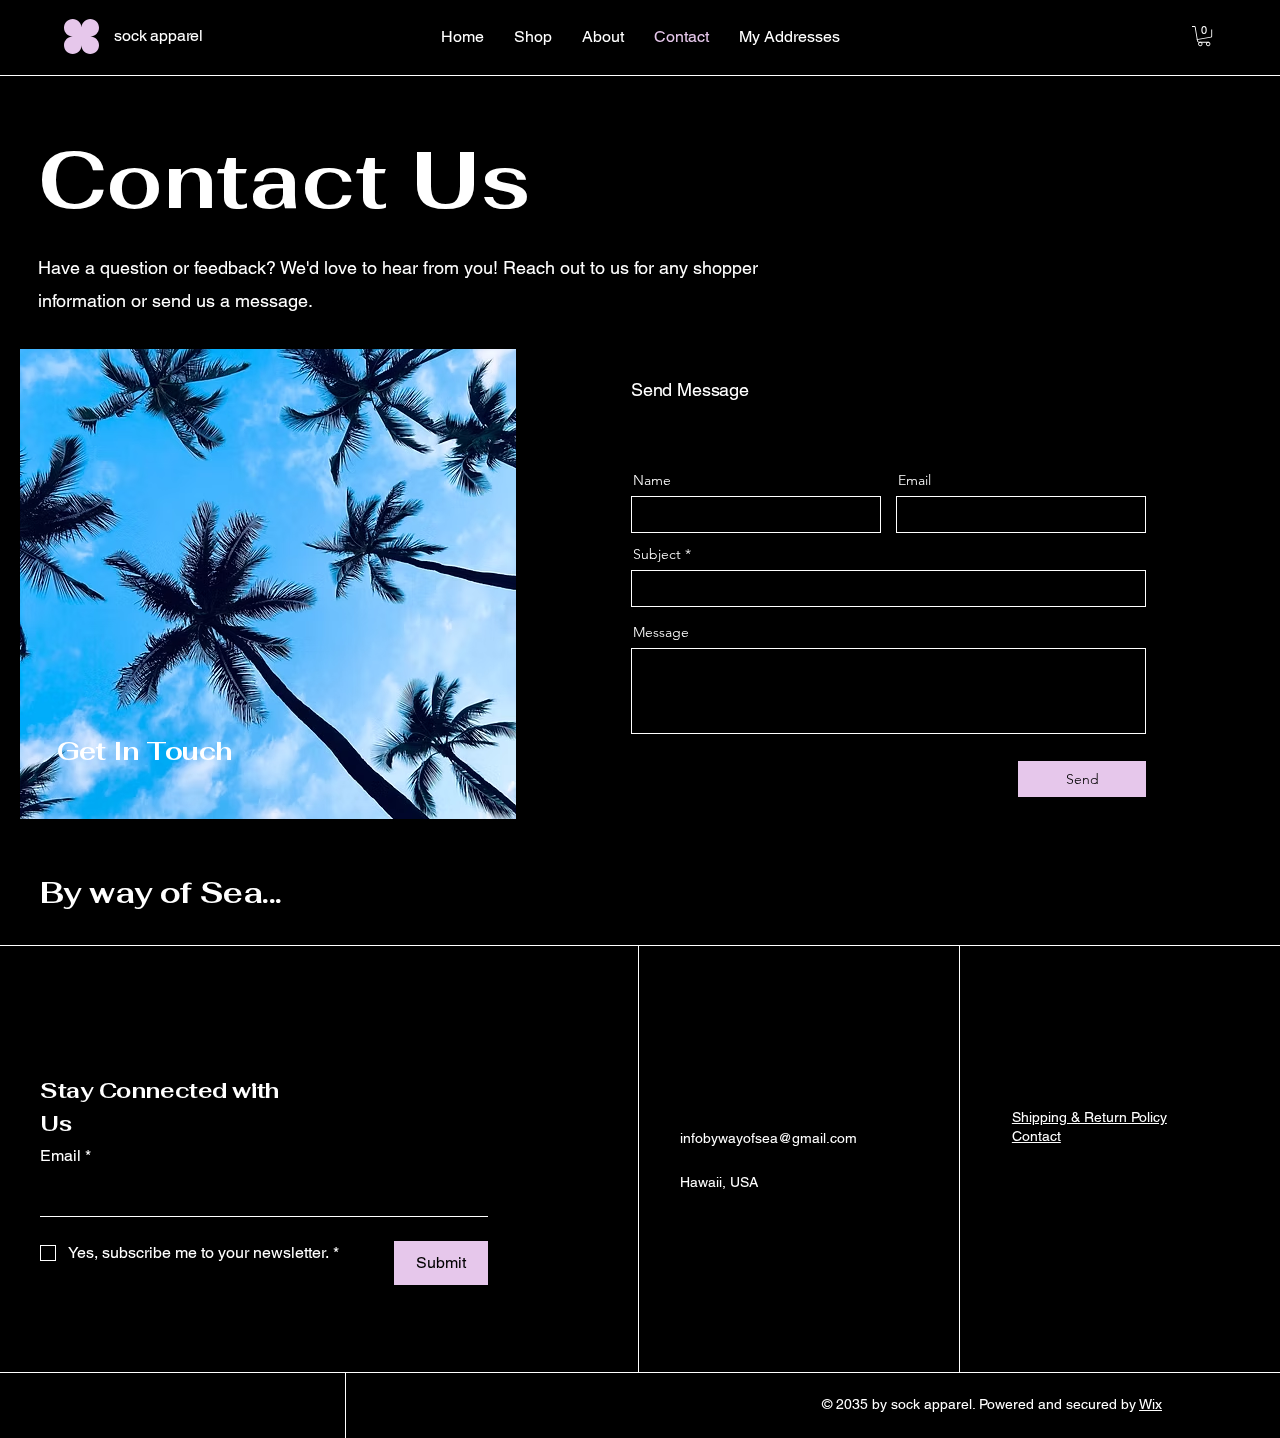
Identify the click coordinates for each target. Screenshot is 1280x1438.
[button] (1204, 36)
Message (661, 632)
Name (652, 480)
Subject (657, 554)
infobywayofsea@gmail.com (768, 1138)
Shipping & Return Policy (1089, 1117)
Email (914, 480)
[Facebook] (691, 1228)
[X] (751, 1228)
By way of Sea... (160, 892)
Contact (1036, 1136)
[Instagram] (721, 1228)
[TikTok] (781, 1228)
